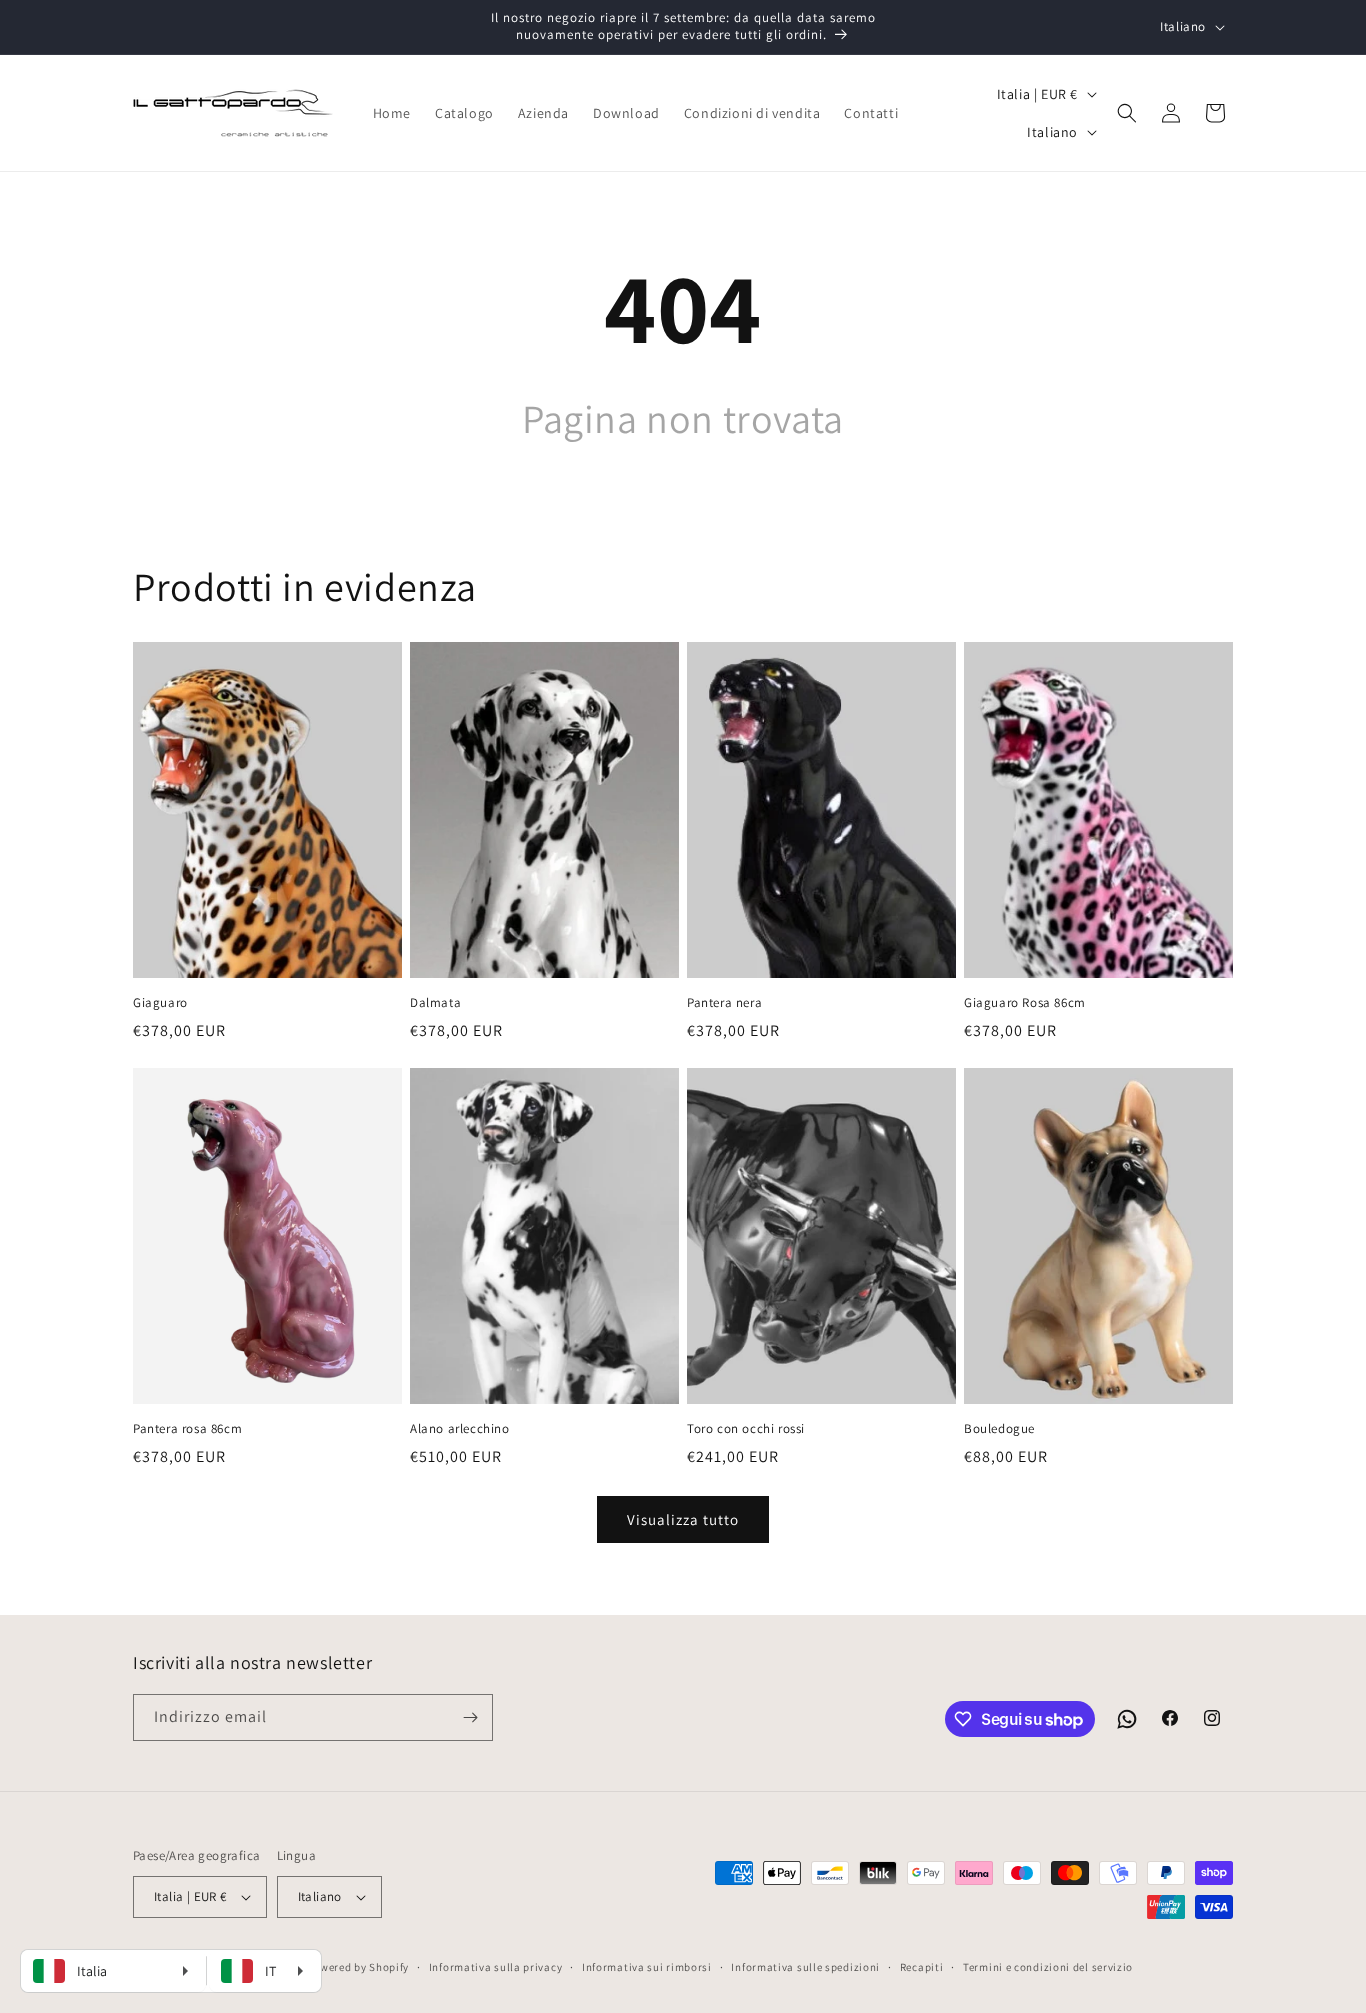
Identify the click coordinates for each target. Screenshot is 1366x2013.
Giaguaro (160, 1003)
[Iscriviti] (470, 1717)
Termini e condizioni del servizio (1048, 1967)
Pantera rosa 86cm (187, 1429)
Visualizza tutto (683, 1519)
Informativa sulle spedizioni (805, 1967)
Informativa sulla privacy (496, 1967)
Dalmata (435, 1003)
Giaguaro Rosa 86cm (1025, 1003)
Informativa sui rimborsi (647, 1967)
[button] (1127, 113)
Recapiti (922, 1967)
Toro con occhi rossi (746, 1429)
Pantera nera (724, 1003)
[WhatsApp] (1127, 1719)
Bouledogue (999, 1429)
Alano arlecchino (460, 1429)
